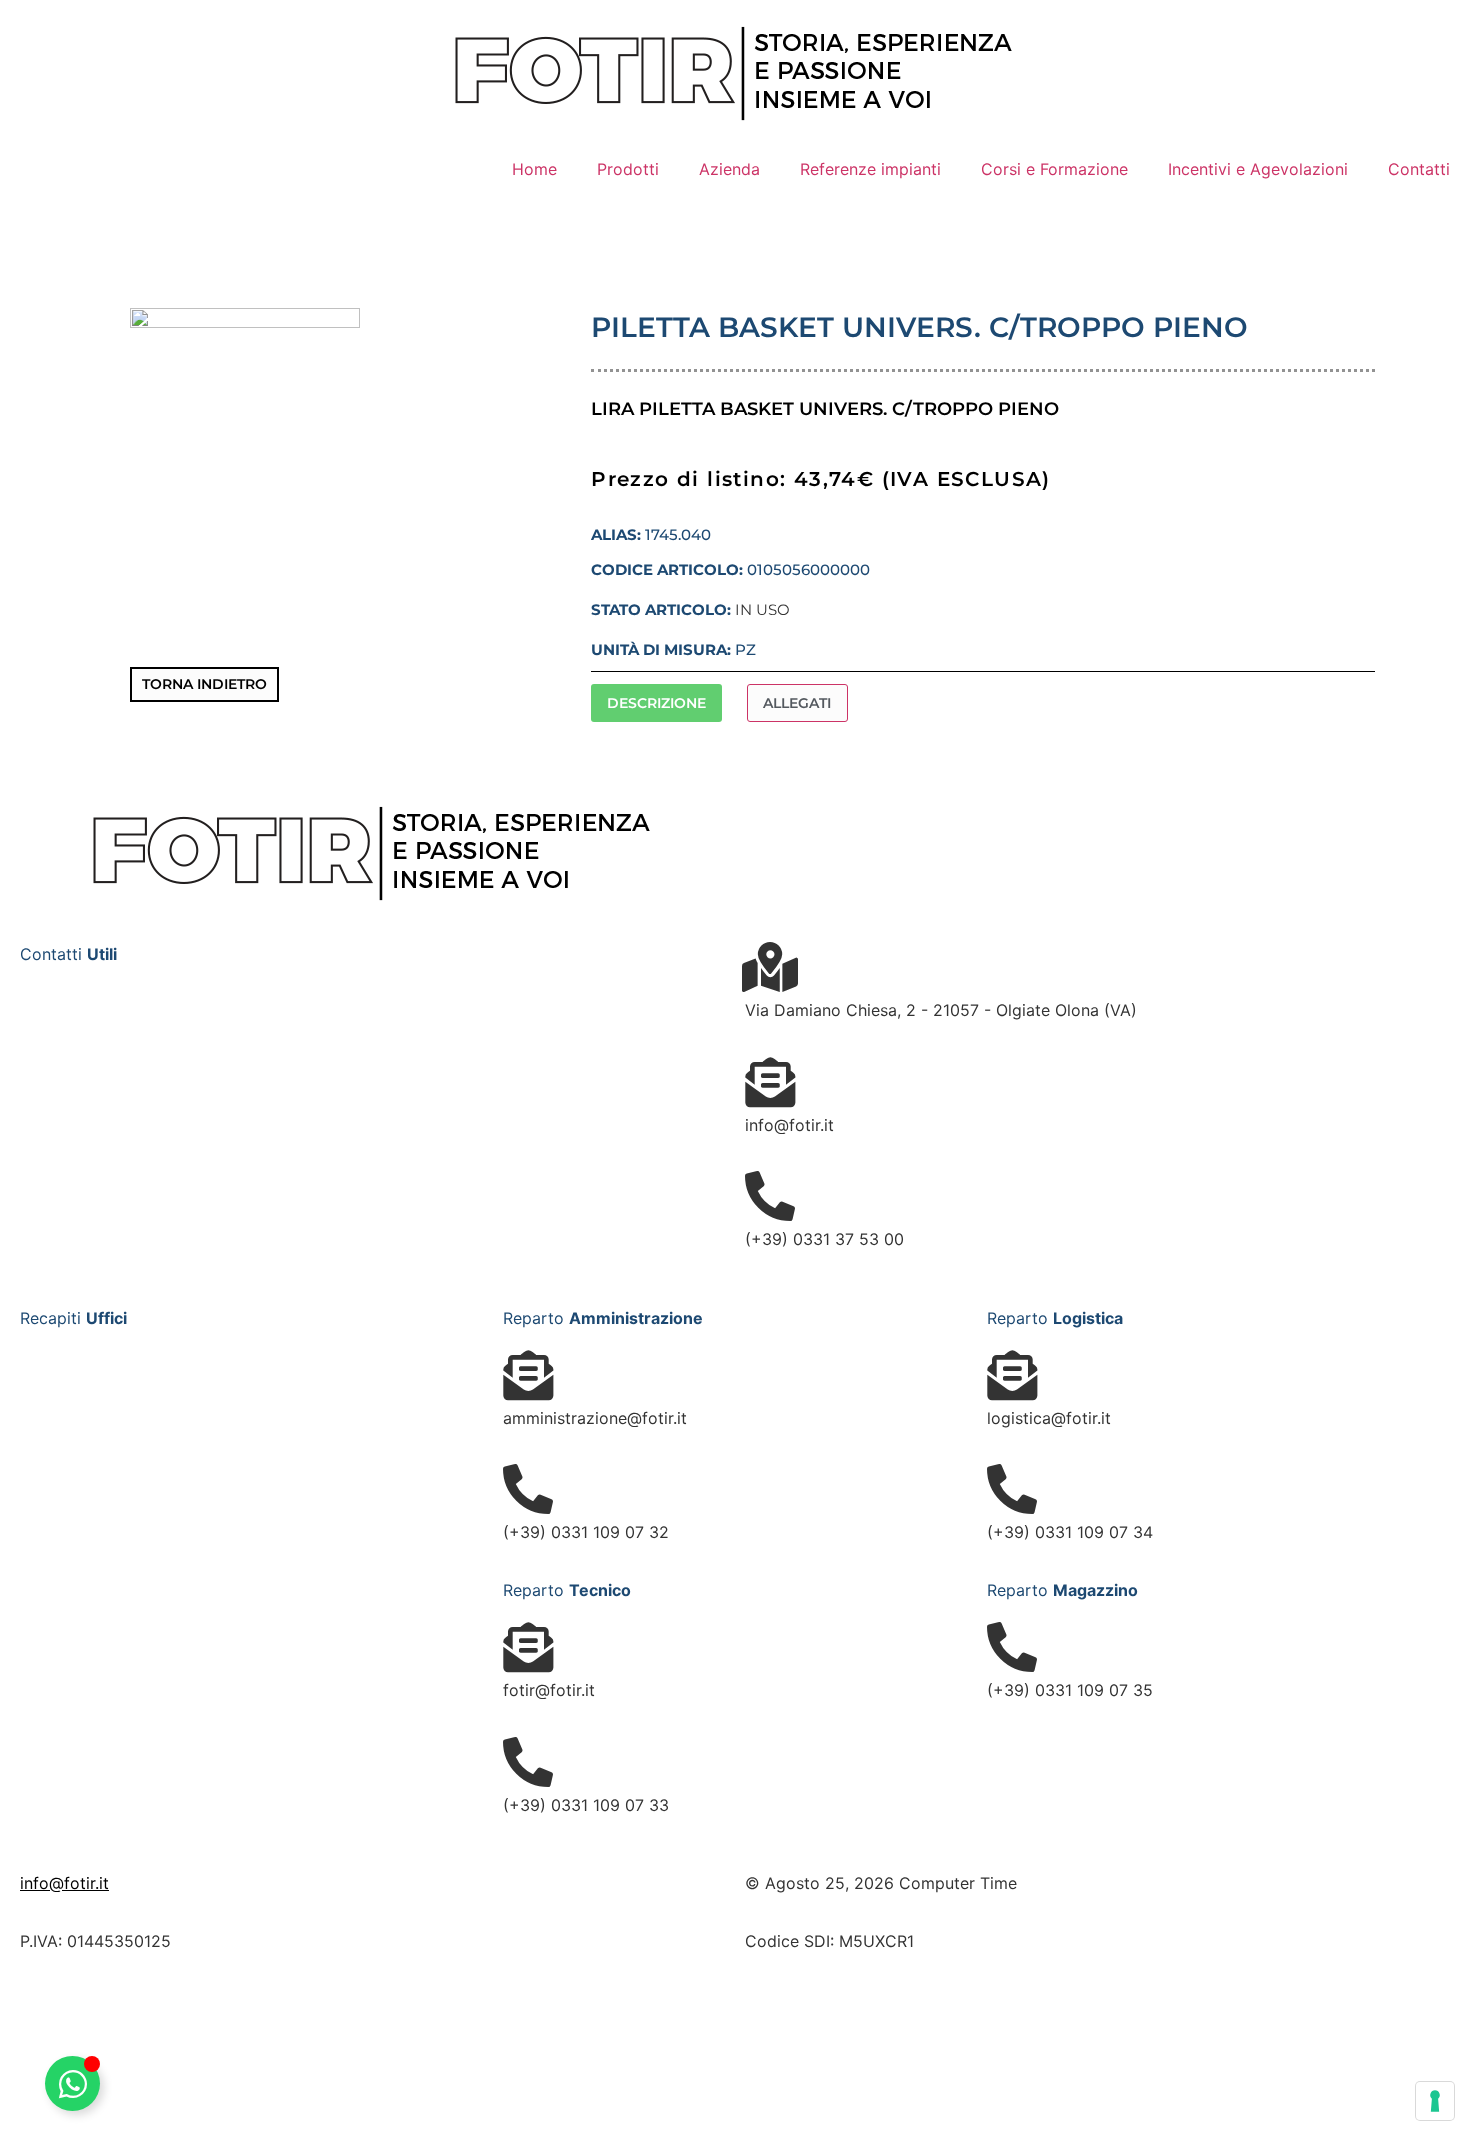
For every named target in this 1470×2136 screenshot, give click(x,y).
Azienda (729, 169)
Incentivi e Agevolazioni (1258, 169)
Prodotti (628, 169)
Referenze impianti (870, 169)
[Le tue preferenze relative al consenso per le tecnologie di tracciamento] (1435, 2101)
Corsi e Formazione (1054, 169)
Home (534, 169)
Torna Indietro (204, 684)
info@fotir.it (64, 1883)
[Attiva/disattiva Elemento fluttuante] (72, 2083)
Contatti (1419, 169)
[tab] (656, 703)
